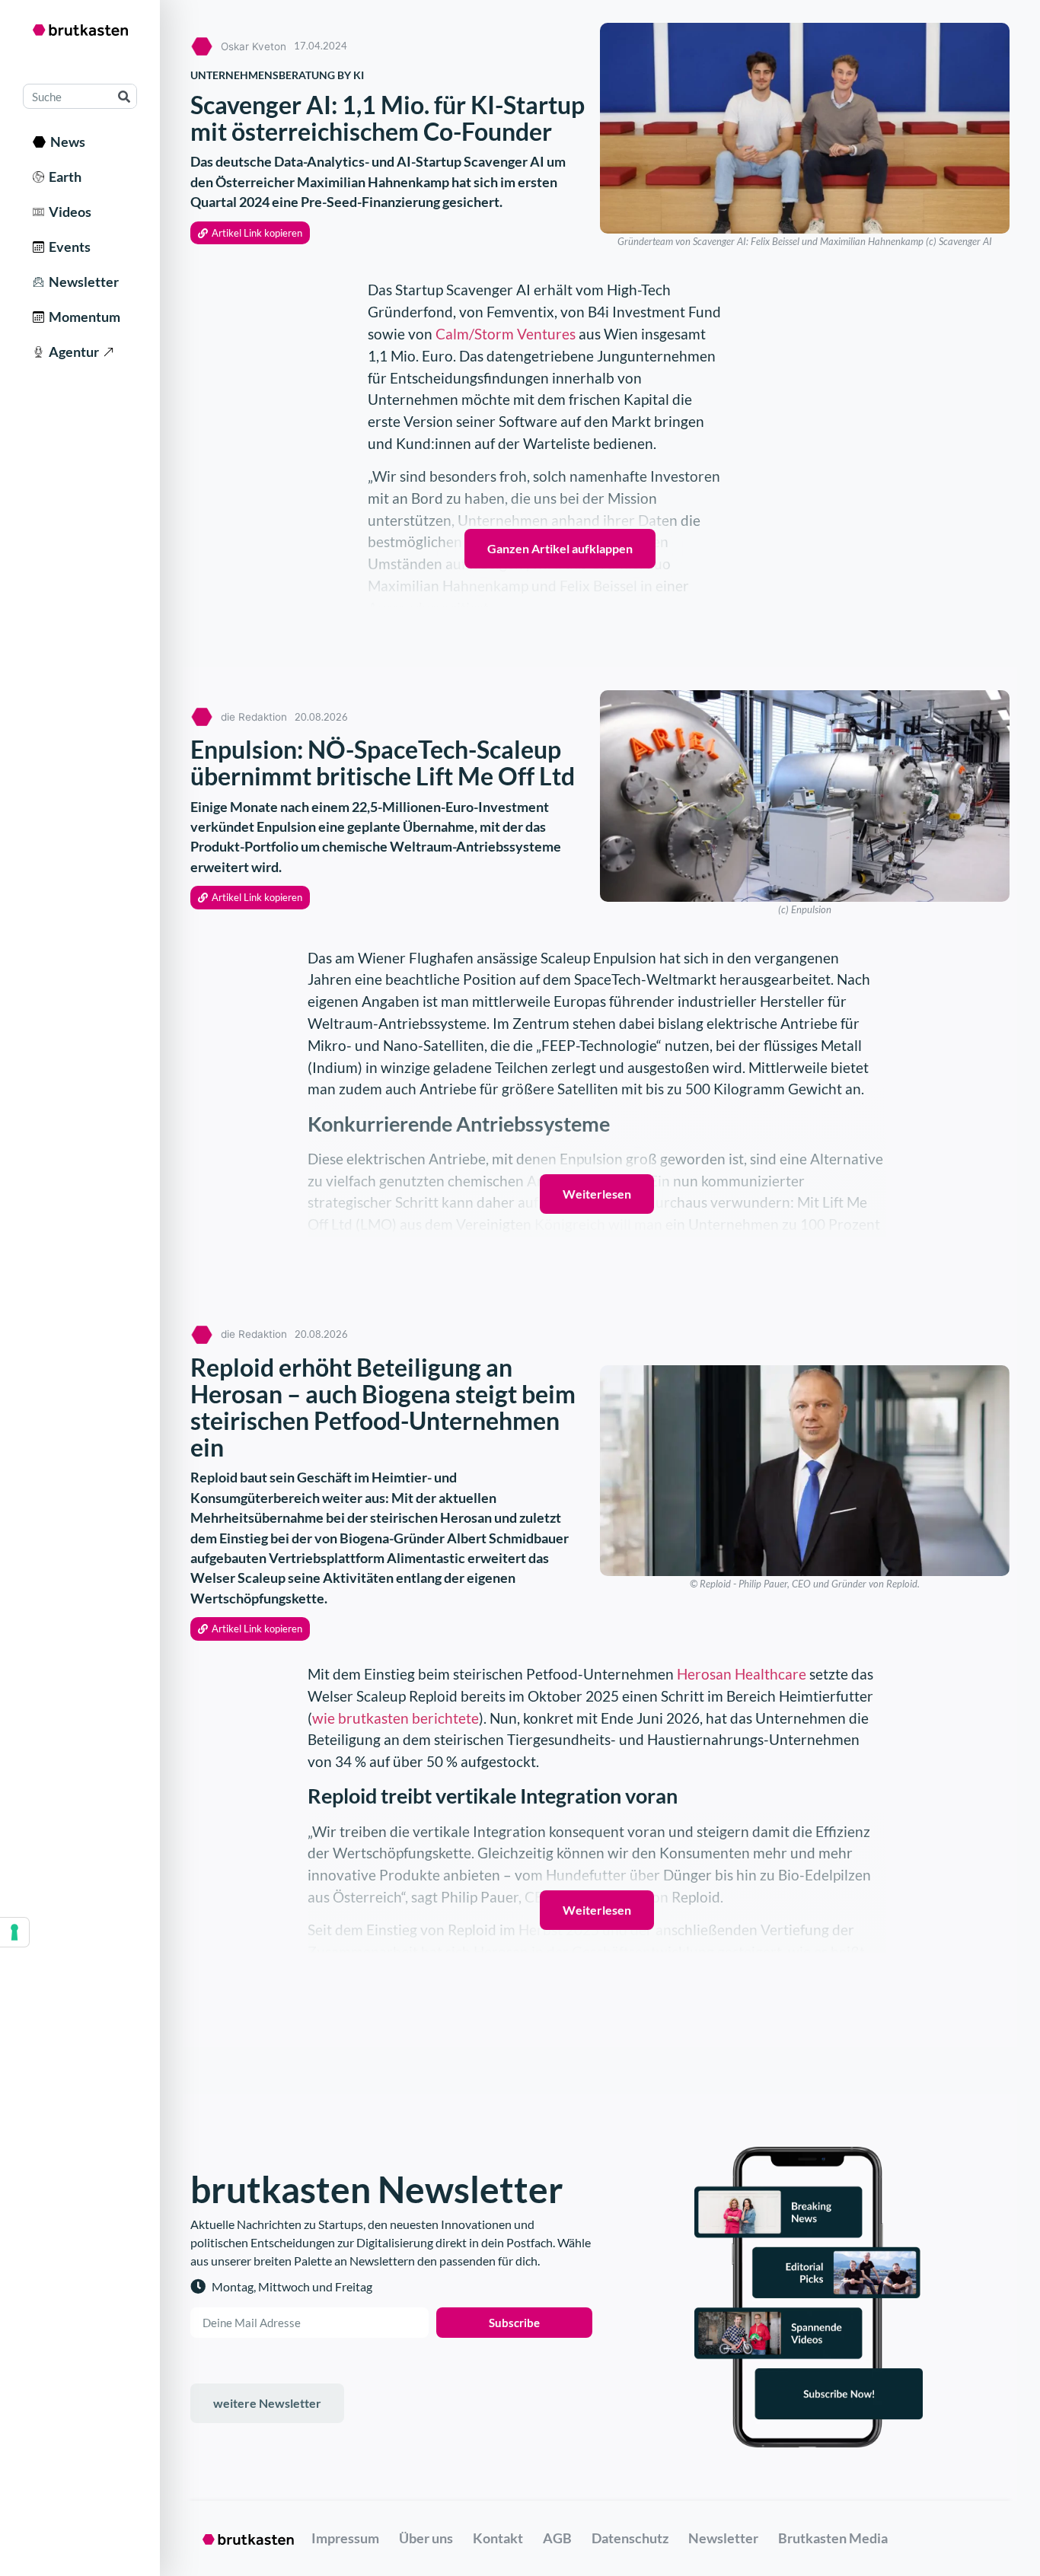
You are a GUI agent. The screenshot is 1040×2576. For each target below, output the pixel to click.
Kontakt (498, 2538)
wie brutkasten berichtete (396, 1718)
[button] (250, 233)
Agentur (72, 352)
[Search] (124, 96)
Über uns (426, 2538)
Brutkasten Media (833, 2538)
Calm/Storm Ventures (506, 334)
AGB (557, 2538)
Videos (68, 212)
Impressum (345, 2538)
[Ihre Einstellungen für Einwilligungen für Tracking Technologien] (14, 1932)
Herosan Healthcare (742, 1674)
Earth (63, 177)
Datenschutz (630, 2538)
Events (67, 247)
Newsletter (81, 282)
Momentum (82, 317)
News (65, 142)
